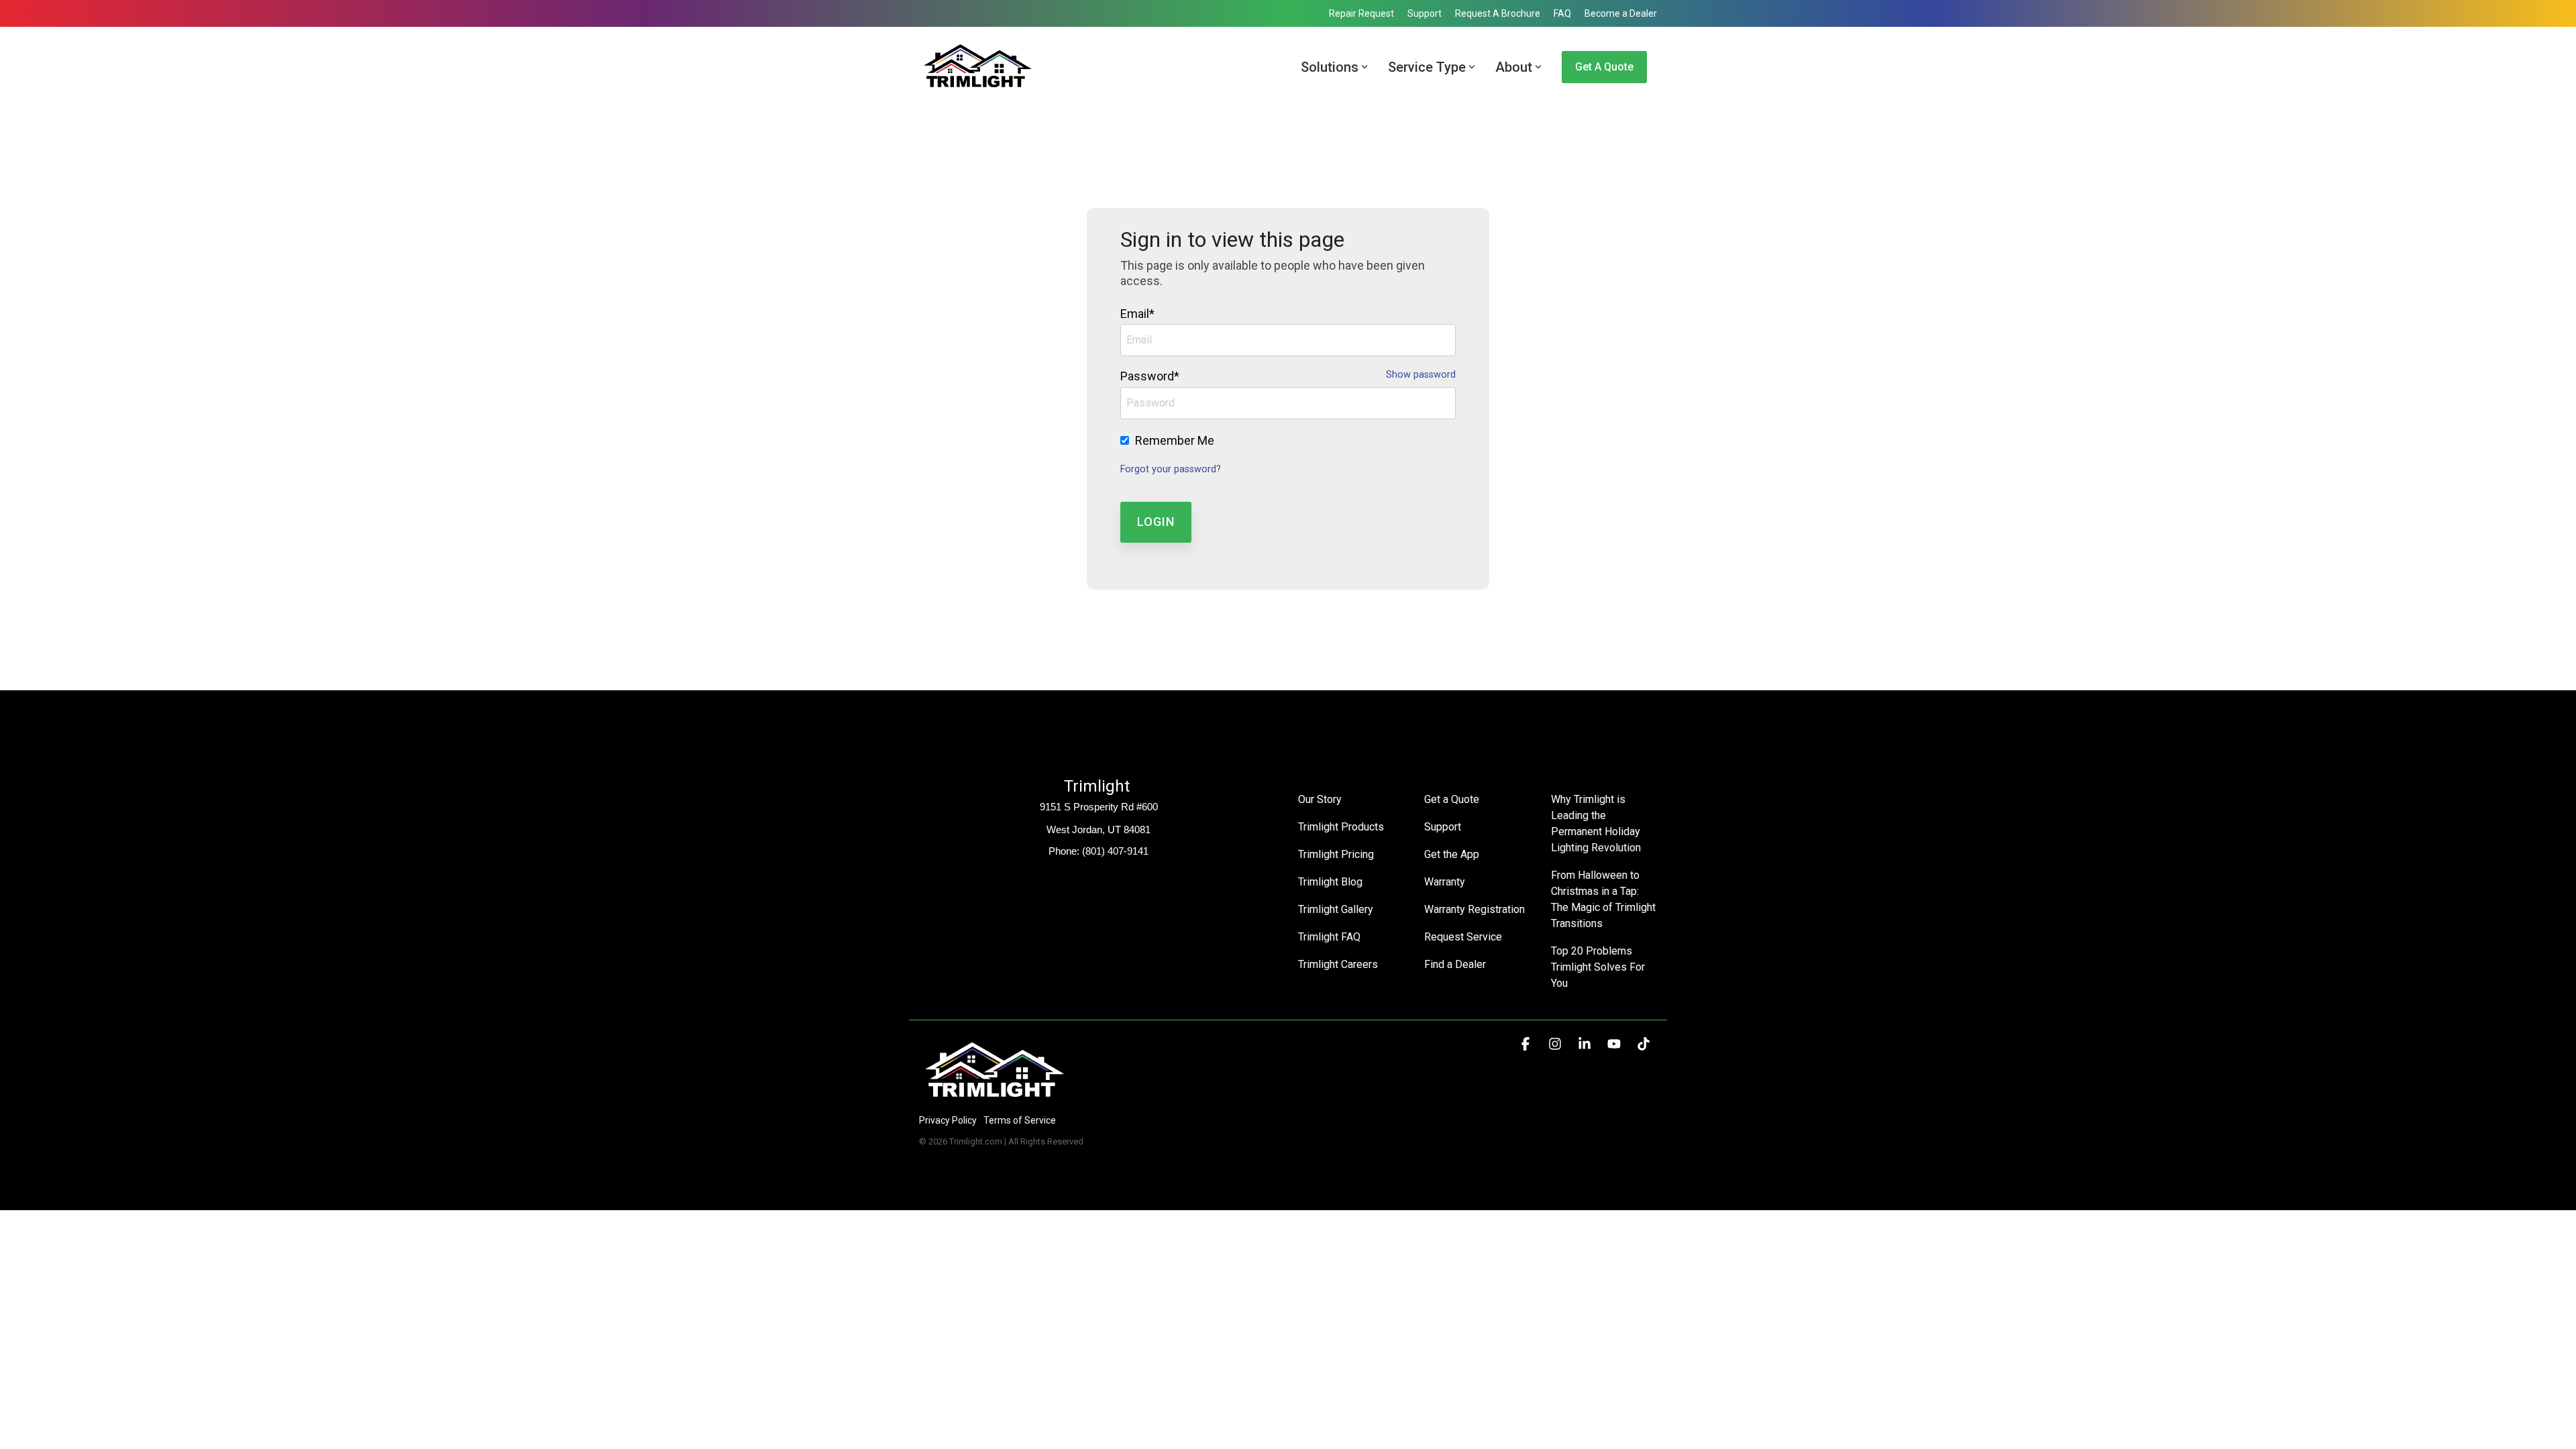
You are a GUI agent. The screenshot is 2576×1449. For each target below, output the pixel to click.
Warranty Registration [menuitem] (1474, 909)
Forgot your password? (1171, 469)
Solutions (1330, 67)
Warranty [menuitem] (1445, 882)
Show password (1421, 375)
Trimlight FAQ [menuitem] (1329, 937)
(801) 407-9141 (1115, 851)
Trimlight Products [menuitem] (1341, 827)
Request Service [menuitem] (1463, 937)
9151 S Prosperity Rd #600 (1099, 807)
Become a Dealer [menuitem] (1621, 13)
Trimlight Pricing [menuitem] (1336, 854)
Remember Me (1175, 440)
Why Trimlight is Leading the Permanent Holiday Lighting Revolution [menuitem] (1597, 823)
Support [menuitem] (1425, 13)
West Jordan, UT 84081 (1098, 829)
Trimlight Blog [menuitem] (1330, 882)
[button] (1527, 1044)
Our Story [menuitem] (1320, 799)
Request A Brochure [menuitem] (1498, 13)
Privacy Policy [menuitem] (948, 1120)
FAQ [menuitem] (1562, 13)
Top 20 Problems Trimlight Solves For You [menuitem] (1599, 967)
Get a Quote (1604, 67)
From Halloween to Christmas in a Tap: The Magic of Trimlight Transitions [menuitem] (1604, 899)
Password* (1150, 376)
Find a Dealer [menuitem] (1455, 964)
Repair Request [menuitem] (1361, 13)
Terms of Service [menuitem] (1020, 1120)
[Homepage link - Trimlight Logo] (995, 1098)
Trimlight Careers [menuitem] (1338, 964)
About (1514, 67)
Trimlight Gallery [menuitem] (1336, 909)
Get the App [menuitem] (1452, 854)
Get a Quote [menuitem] (1452, 799)
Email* (1137, 314)
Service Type (1427, 67)
